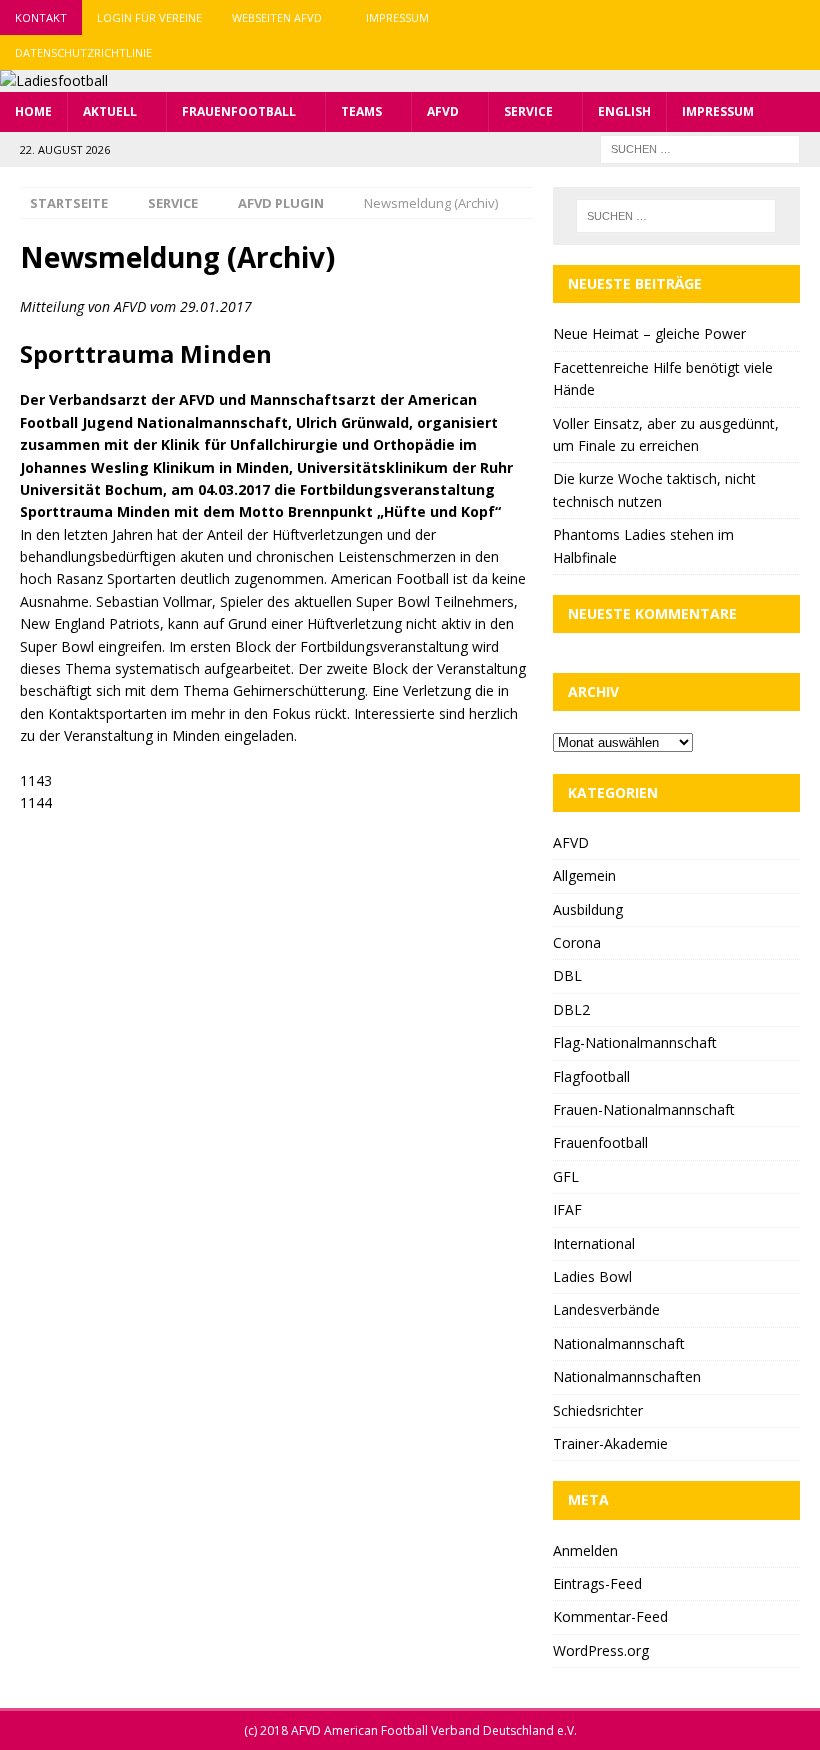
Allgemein (584, 875)
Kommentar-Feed (610, 1616)
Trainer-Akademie (610, 1443)
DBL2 (571, 1009)
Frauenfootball (239, 111)
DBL (567, 975)
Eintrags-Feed (597, 1583)
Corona (577, 942)
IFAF (567, 1209)
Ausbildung (588, 909)
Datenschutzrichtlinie (83, 52)
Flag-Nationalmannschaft (635, 1042)
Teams (361, 111)
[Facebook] (724, 17)
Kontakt (41, 17)
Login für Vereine (149, 17)
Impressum (397, 17)
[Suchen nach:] (700, 147)
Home (33, 111)
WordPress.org (601, 1650)
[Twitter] (763, 17)
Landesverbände (606, 1309)
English (624, 111)
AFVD (443, 111)
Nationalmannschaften (627, 1376)
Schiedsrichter (598, 1410)
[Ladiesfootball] (54, 80)
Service (528, 111)
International (594, 1243)
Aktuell (110, 111)
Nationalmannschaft (619, 1343)
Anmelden (585, 1550)
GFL (566, 1176)
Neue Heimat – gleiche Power (649, 333)
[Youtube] (802, 17)
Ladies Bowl (592, 1276)
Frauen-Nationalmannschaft (644, 1109)
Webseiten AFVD (277, 17)
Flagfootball (591, 1076)
